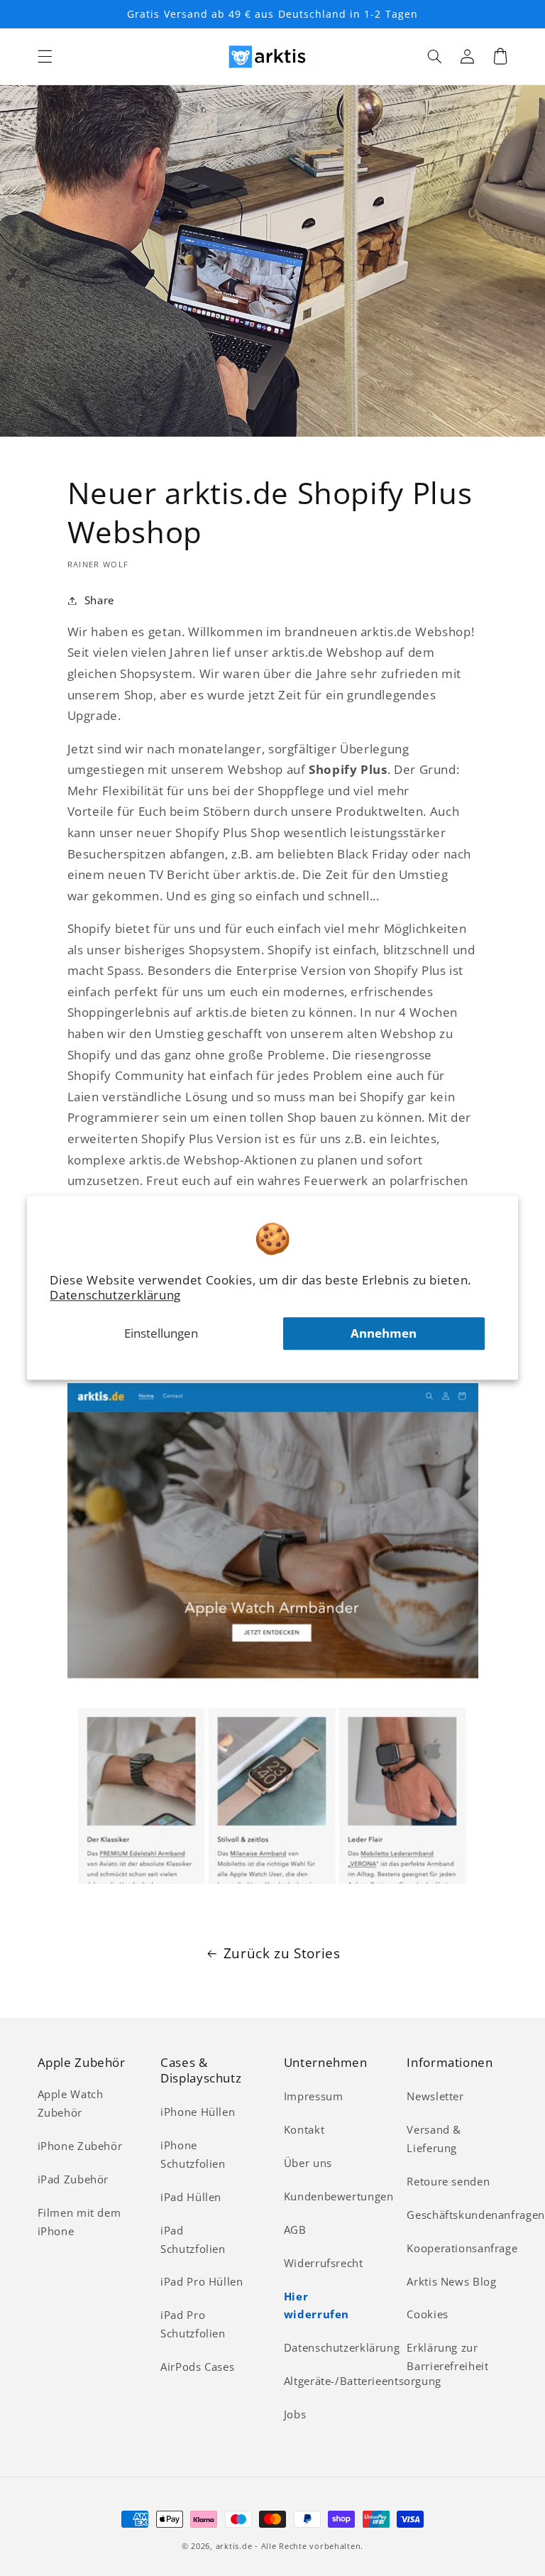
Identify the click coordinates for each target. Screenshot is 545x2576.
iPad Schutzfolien (193, 2239)
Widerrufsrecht (324, 2263)
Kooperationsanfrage (462, 2248)
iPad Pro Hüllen (202, 2281)
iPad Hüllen (191, 2197)
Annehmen (384, 1334)
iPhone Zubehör (80, 2146)
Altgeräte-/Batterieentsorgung (363, 2381)
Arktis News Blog (451, 2281)
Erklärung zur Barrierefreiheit (447, 2357)
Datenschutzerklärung (115, 1295)
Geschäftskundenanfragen (476, 2215)
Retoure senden (448, 2181)
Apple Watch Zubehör (71, 2103)
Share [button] (99, 600)
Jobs (295, 2414)
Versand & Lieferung (434, 2139)
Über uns (308, 2163)
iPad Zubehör (73, 2179)
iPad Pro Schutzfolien (193, 2324)
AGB (295, 2230)
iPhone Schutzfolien (193, 2154)
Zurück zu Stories (282, 1953)
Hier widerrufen (316, 2305)
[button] (45, 56)
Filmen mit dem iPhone (79, 2222)
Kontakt (304, 2129)
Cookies (427, 2314)
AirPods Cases (197, 2367)
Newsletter (435, 2096)
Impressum (314, 2096)
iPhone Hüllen (198, 2112)
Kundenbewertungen (339, 2196)
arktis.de (234, 2546)
